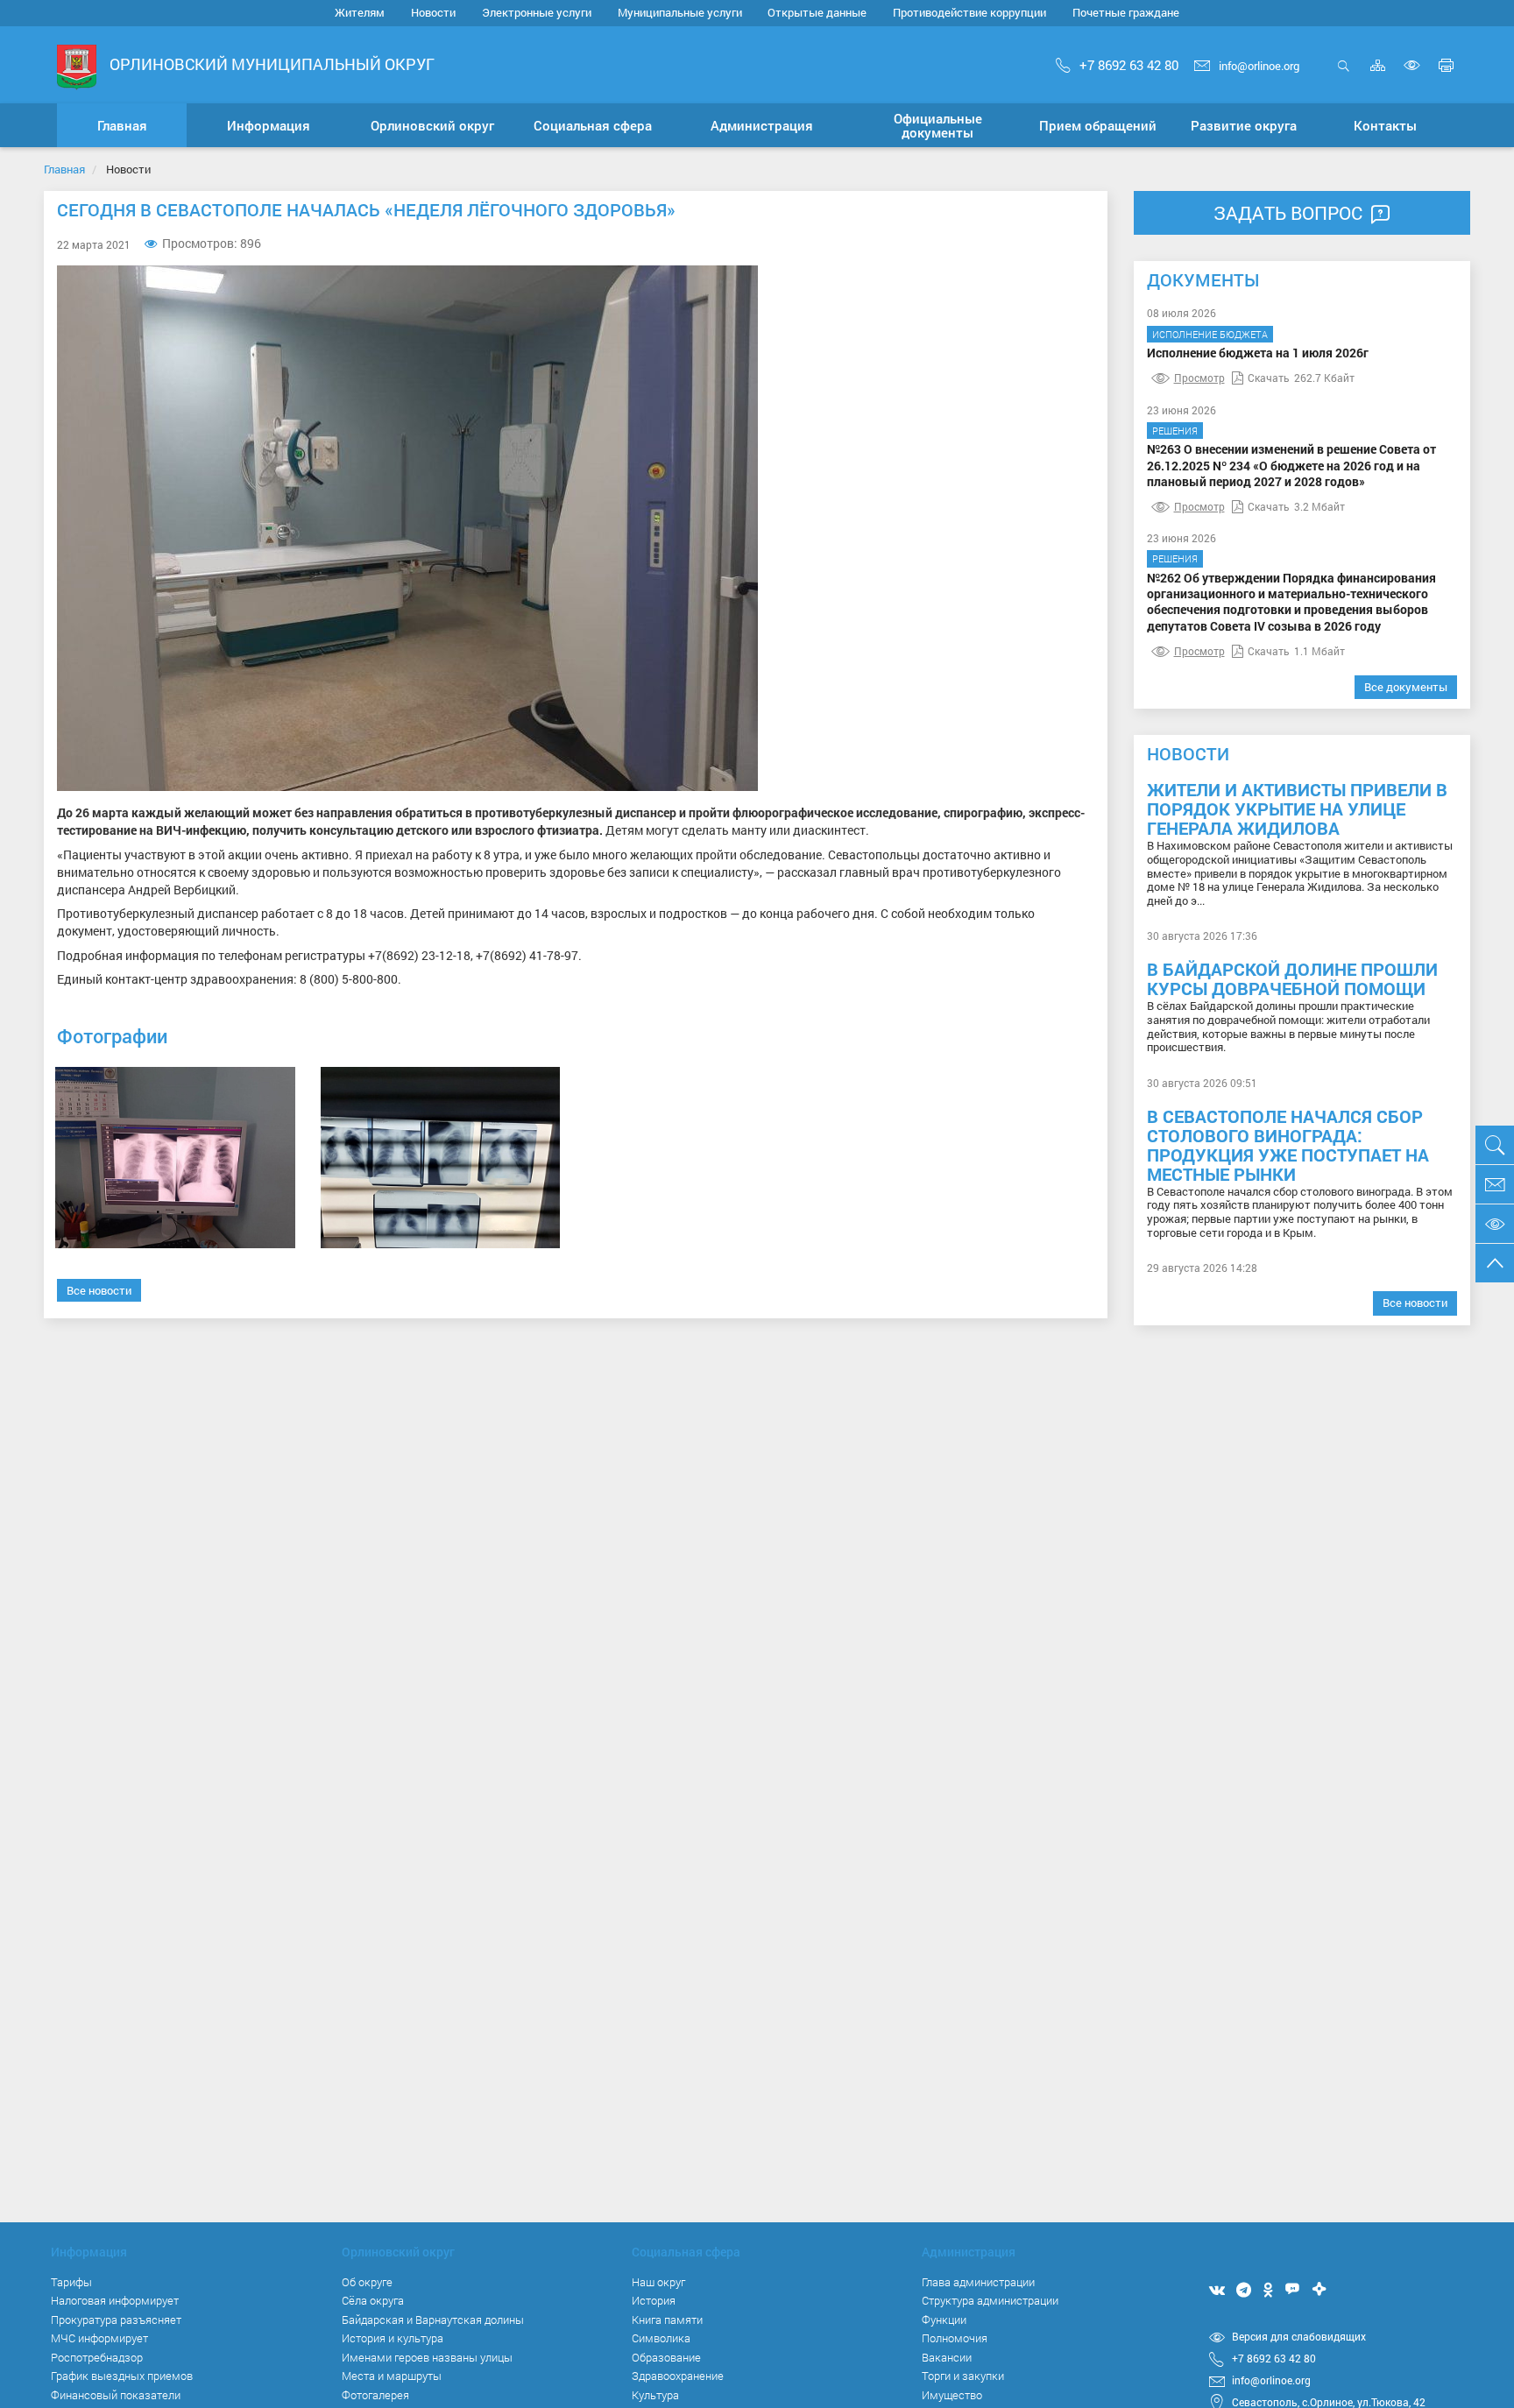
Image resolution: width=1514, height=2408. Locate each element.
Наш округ (658, 2282)
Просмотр (1199, 378)
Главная (64, 169)
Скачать (1269, 378)
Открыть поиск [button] (1344, 75)
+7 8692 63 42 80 (1129, 65)
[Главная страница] (77, 66)
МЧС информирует (99, 2338)
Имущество (952, 2395)
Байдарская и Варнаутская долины (433, 2320)
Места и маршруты (392, 2376)
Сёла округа (373, 2300)
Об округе (367, 2282)
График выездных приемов (122, 2376)
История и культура (393, 2338)
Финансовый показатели (116, 2395)
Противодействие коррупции (969, 12)
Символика (661, 2338)
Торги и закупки (963, 2376)
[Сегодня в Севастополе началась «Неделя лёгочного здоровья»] (175, 1158)
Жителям (360, 12)
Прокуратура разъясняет (116, 2320)
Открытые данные (817, 12)
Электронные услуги (537, 12)
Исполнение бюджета (1210, 334)
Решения (1175, 431)
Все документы (1406, 687)
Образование (666, 2357)
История (654, 2300)
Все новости (99, 1290)
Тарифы (71, 2282)
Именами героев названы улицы (427, 2357)
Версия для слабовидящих (1299, 2336)
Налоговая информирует (115, 2300)
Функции (944, 2320)
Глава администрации (978, 2282)
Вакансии (947, 2357)
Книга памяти (667, 2320)
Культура (655, 2395)
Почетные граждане (1126, 12)
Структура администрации (990, 2300)
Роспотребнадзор (97, 2357)
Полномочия (955, 2338)
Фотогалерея (375, 2395)
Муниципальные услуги (680, 12)
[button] (268, 125)
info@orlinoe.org (1259, 66)
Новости (433, 12)
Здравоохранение (678, 2376)
